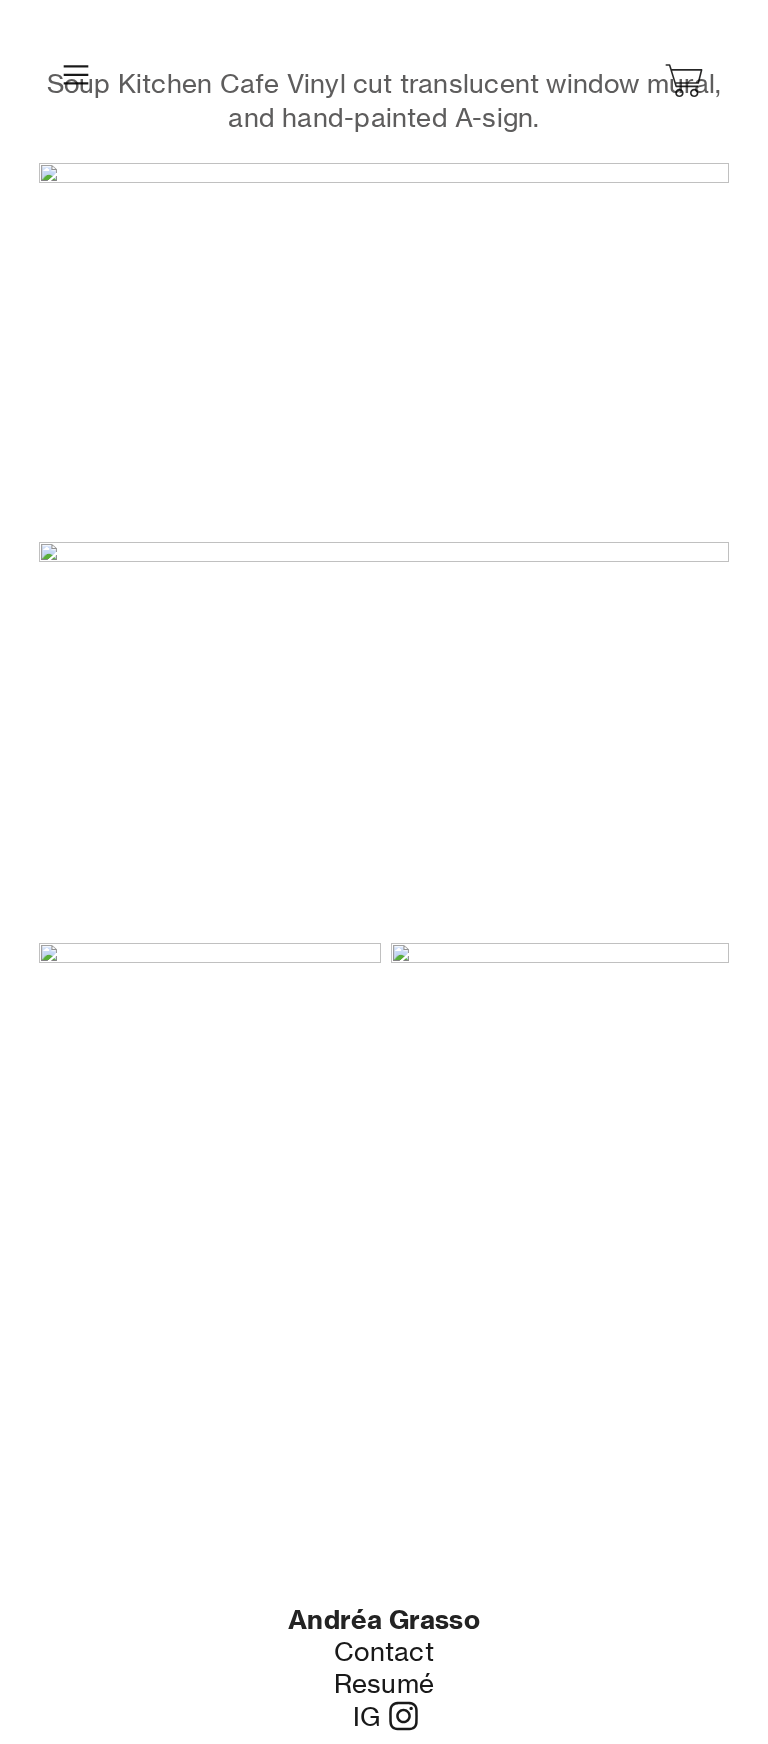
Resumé (384, 1683)
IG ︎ (383, 1716)
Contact (384, 1651)
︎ (686, 81)
